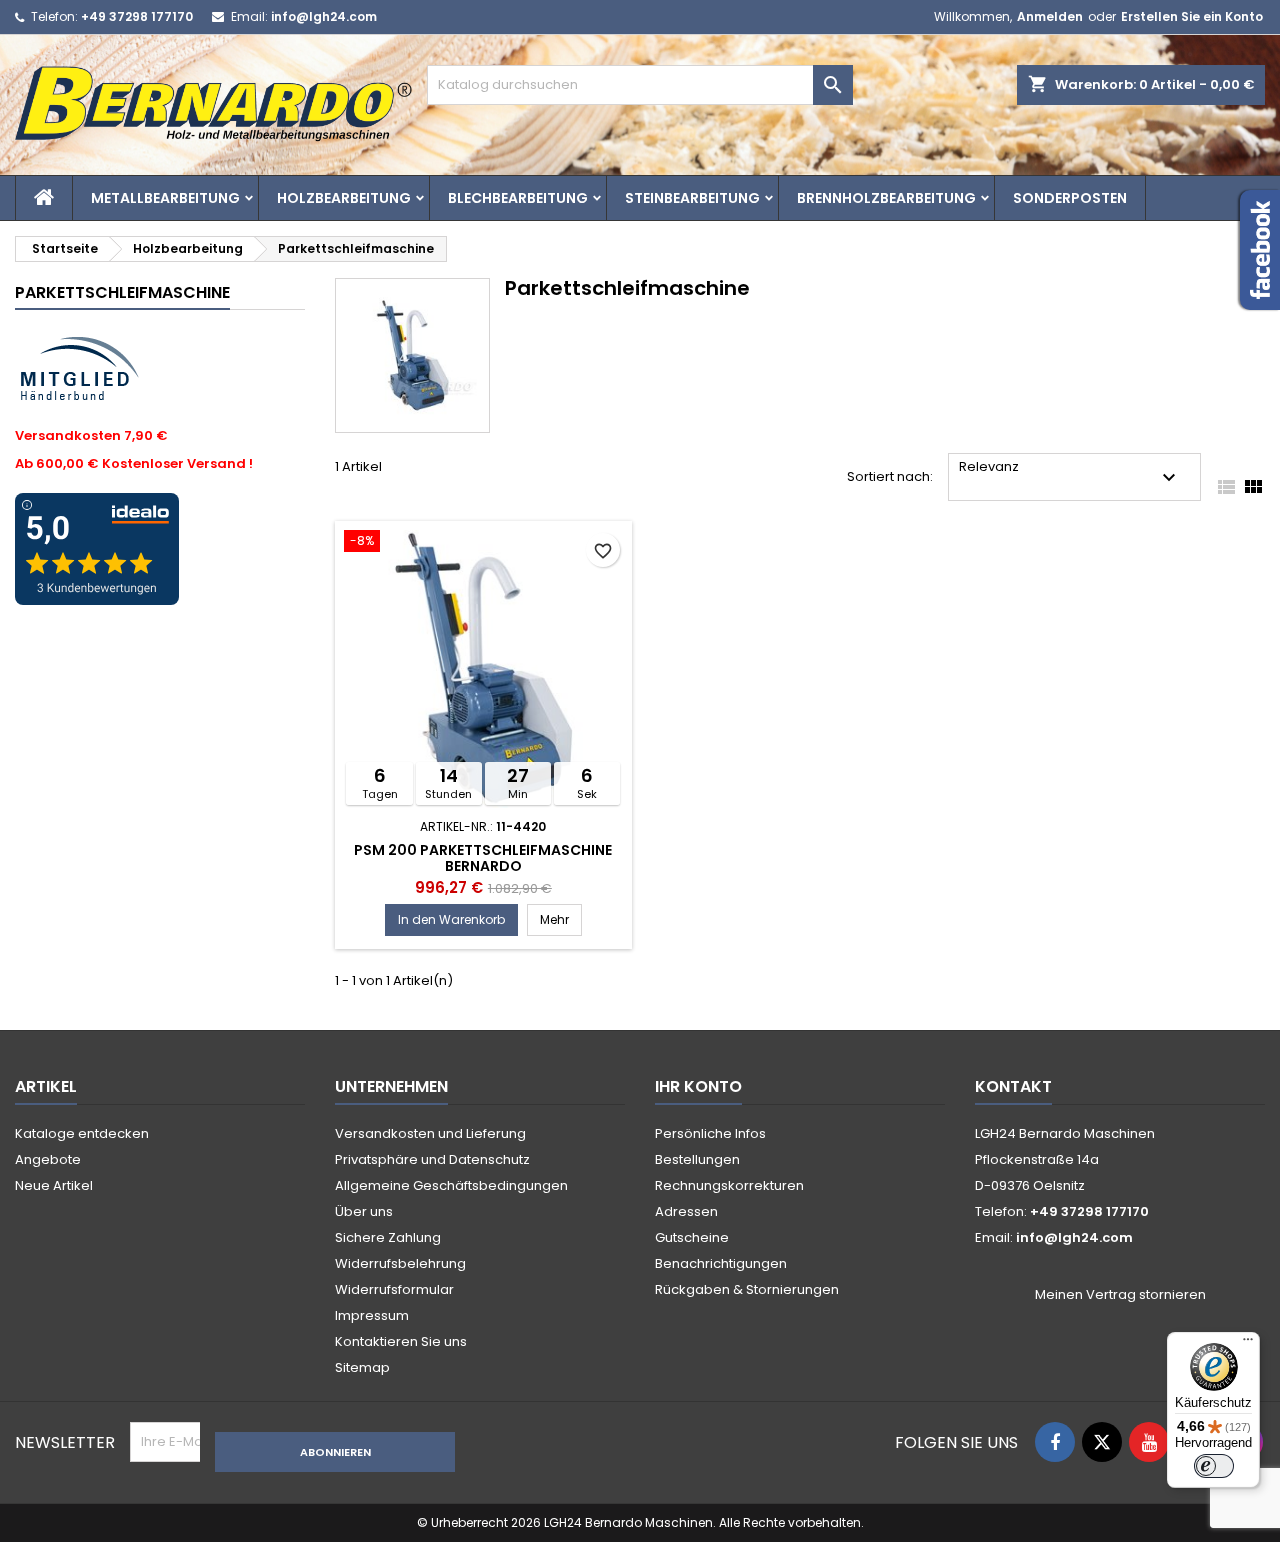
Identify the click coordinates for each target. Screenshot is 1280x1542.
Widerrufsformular (394, 1289)
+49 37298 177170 (137, 16)
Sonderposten (1070, 198)
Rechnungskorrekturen (729, 1185)
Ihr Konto (698, 1086)
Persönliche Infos (710, 1133)
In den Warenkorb (451, 919)
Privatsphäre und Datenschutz (432, 1159)
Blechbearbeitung (518, 198)
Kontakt (1013, 1086)
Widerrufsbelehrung (400, 1263)
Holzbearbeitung (344, 198)
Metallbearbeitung (165, 198)
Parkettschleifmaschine (122, 292)
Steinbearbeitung (692, 198)
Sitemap (362, 1367)
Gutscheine (692, 1237)
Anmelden (1050, 16)
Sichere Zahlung (388, 1237)
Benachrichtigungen (721, 1263)
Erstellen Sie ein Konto (1192, 16)
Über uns (364, 1211)
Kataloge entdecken (82, 1133)
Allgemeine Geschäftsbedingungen (451, 1185)
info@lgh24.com (324, 16)
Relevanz (1070, 473)
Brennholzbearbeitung (886, 198)
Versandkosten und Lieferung (430, 1133)
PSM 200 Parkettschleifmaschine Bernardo (483, 858)
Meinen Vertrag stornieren (1120, 1295)
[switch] (1214, 1466)
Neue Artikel (54, 1185)
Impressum (372, 1315)
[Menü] (1248, 1344)
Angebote (48, 1159)
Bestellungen (697, 1159)
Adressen (686, 1211)
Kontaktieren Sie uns (401, 1341)
